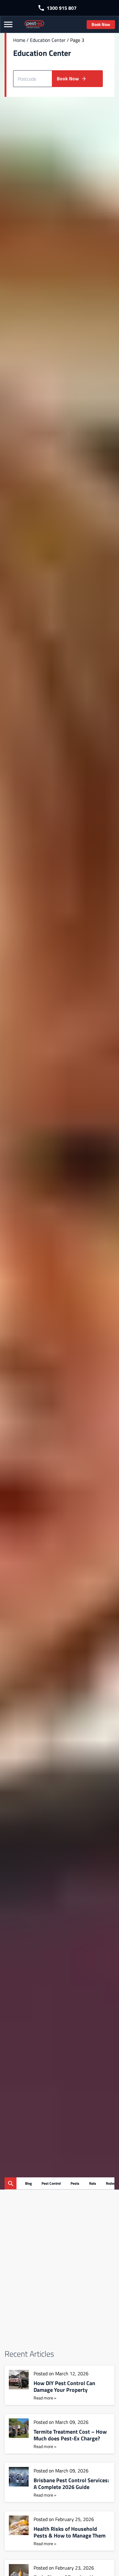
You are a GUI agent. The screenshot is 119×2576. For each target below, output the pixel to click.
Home (19, 40)
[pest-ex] (34, 24)
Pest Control (51, 2183)
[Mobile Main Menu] (9, 25)
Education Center (48, 40)
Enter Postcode (27, 66)
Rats (93, 2183)
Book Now (101, 24)
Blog (28, 2183)
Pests (75, 2183)
